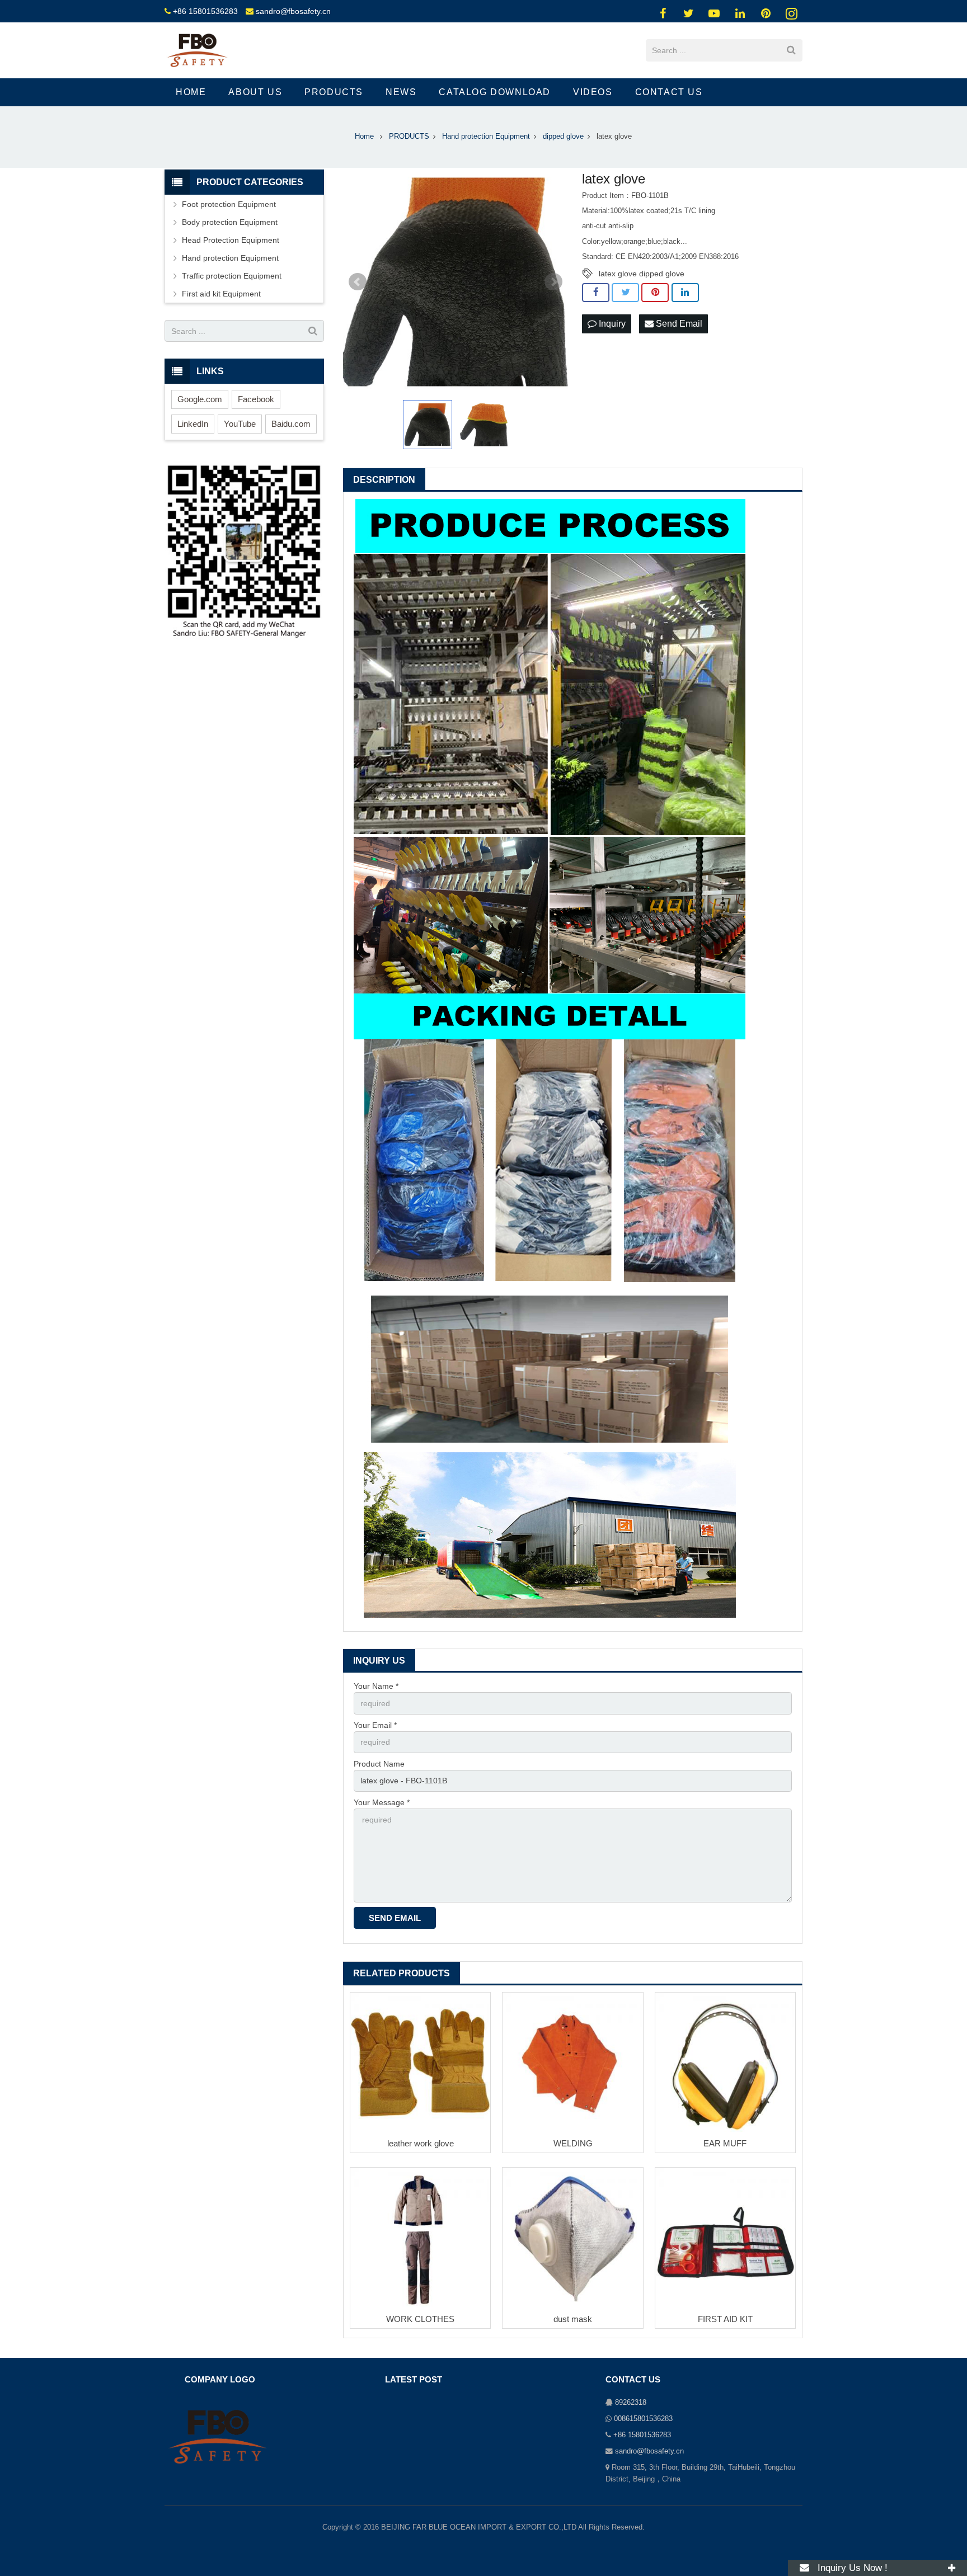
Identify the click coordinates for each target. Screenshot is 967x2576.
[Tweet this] (625, 293)
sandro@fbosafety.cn (293, 11)
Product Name (379, 1764)
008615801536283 (643, 2419)
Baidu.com (291, 424)
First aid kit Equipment (221, 294)
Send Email (678, 324)
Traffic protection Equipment (232, 276)
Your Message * (382, 1802)
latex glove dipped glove (642, 274)
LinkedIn (193, 424)
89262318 (631, 2403)
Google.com (200, 399)
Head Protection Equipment (231, 240)
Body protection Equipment (230, 222)
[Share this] (596, 293)
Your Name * (376, 1686)
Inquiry (611, 324)
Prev (358, 282)
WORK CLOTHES (420, 2319)
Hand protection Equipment (230, 258)
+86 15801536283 (205, 11)
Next (553, 282)
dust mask (573, 2319)
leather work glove (421, 2143)
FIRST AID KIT (725, 2319)
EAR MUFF (725, 2143)
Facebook (256, 399)
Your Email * (375, 1725)
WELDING (573, 2143)
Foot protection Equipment (229, 204)
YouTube (240, 424)
